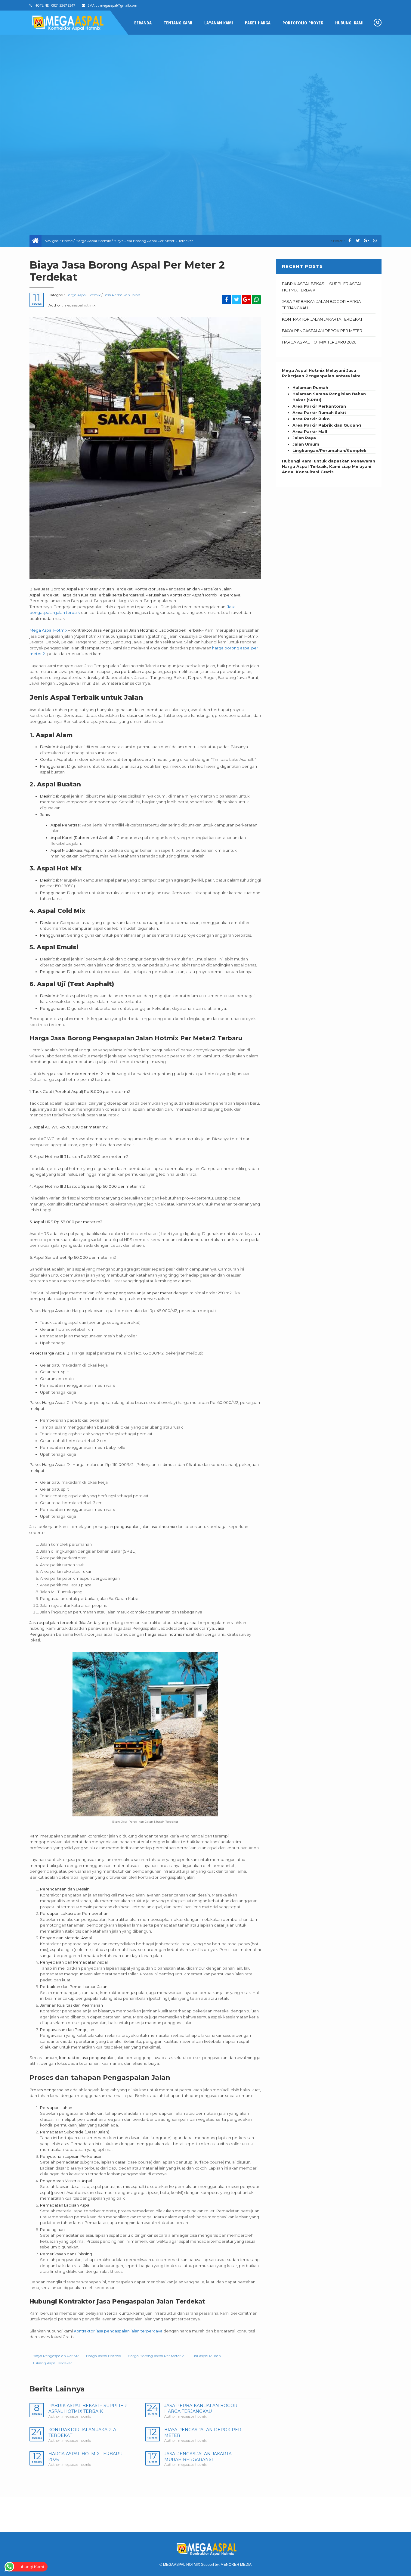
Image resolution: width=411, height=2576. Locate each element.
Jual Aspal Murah (206, 2356)
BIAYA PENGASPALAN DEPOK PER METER (322, 331)
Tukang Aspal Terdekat (52, 2363)
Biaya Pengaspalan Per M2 (56, 2356)
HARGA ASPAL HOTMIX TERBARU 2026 (319, 342)
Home (67, 241)
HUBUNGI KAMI (349, 23)
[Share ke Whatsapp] (375, 241)
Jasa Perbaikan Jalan (122, 295)
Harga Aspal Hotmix (93, 241)
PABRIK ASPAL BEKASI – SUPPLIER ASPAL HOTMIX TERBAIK (88, 2408)
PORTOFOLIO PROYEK (303, 23)
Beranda (143, 23)
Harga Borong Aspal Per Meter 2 (156, 2356)
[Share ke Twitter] (358, 241)
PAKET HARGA (258, 23)
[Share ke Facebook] (349, 241)
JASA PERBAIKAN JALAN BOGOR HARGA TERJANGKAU (201, 2408)
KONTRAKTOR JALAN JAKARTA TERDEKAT (322, 319)
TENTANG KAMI (178, 23)
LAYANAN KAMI (219, 23)
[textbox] (329, 419)
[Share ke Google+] (366, 241)
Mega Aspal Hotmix (48, 630)
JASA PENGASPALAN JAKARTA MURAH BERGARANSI (198, 2457)
